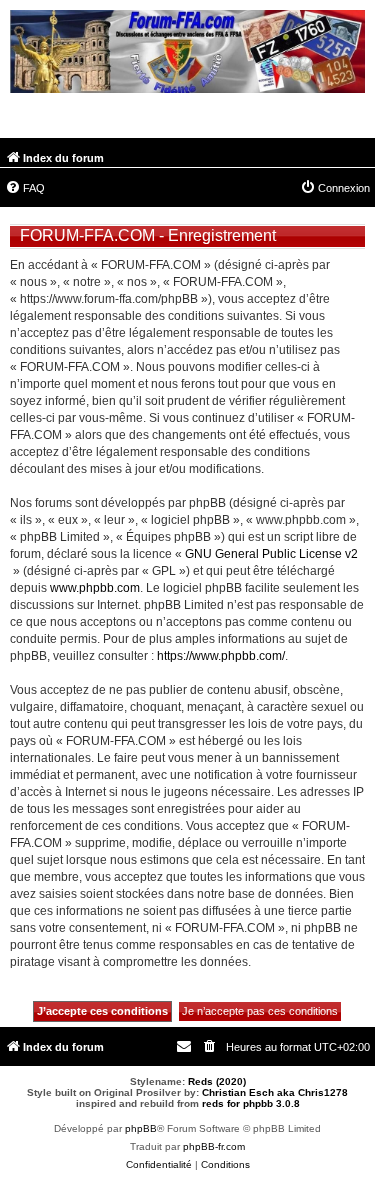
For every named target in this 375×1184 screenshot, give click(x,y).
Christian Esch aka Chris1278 (275, 1092)
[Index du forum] (187, 54)
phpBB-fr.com (214, 1146)
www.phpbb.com (95, 588)
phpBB (141, 1128)
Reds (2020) (217, 1081)
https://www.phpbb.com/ (221, 656)
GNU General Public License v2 (271, 554)
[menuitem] (25, 188)
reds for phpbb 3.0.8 (251, 1103)
